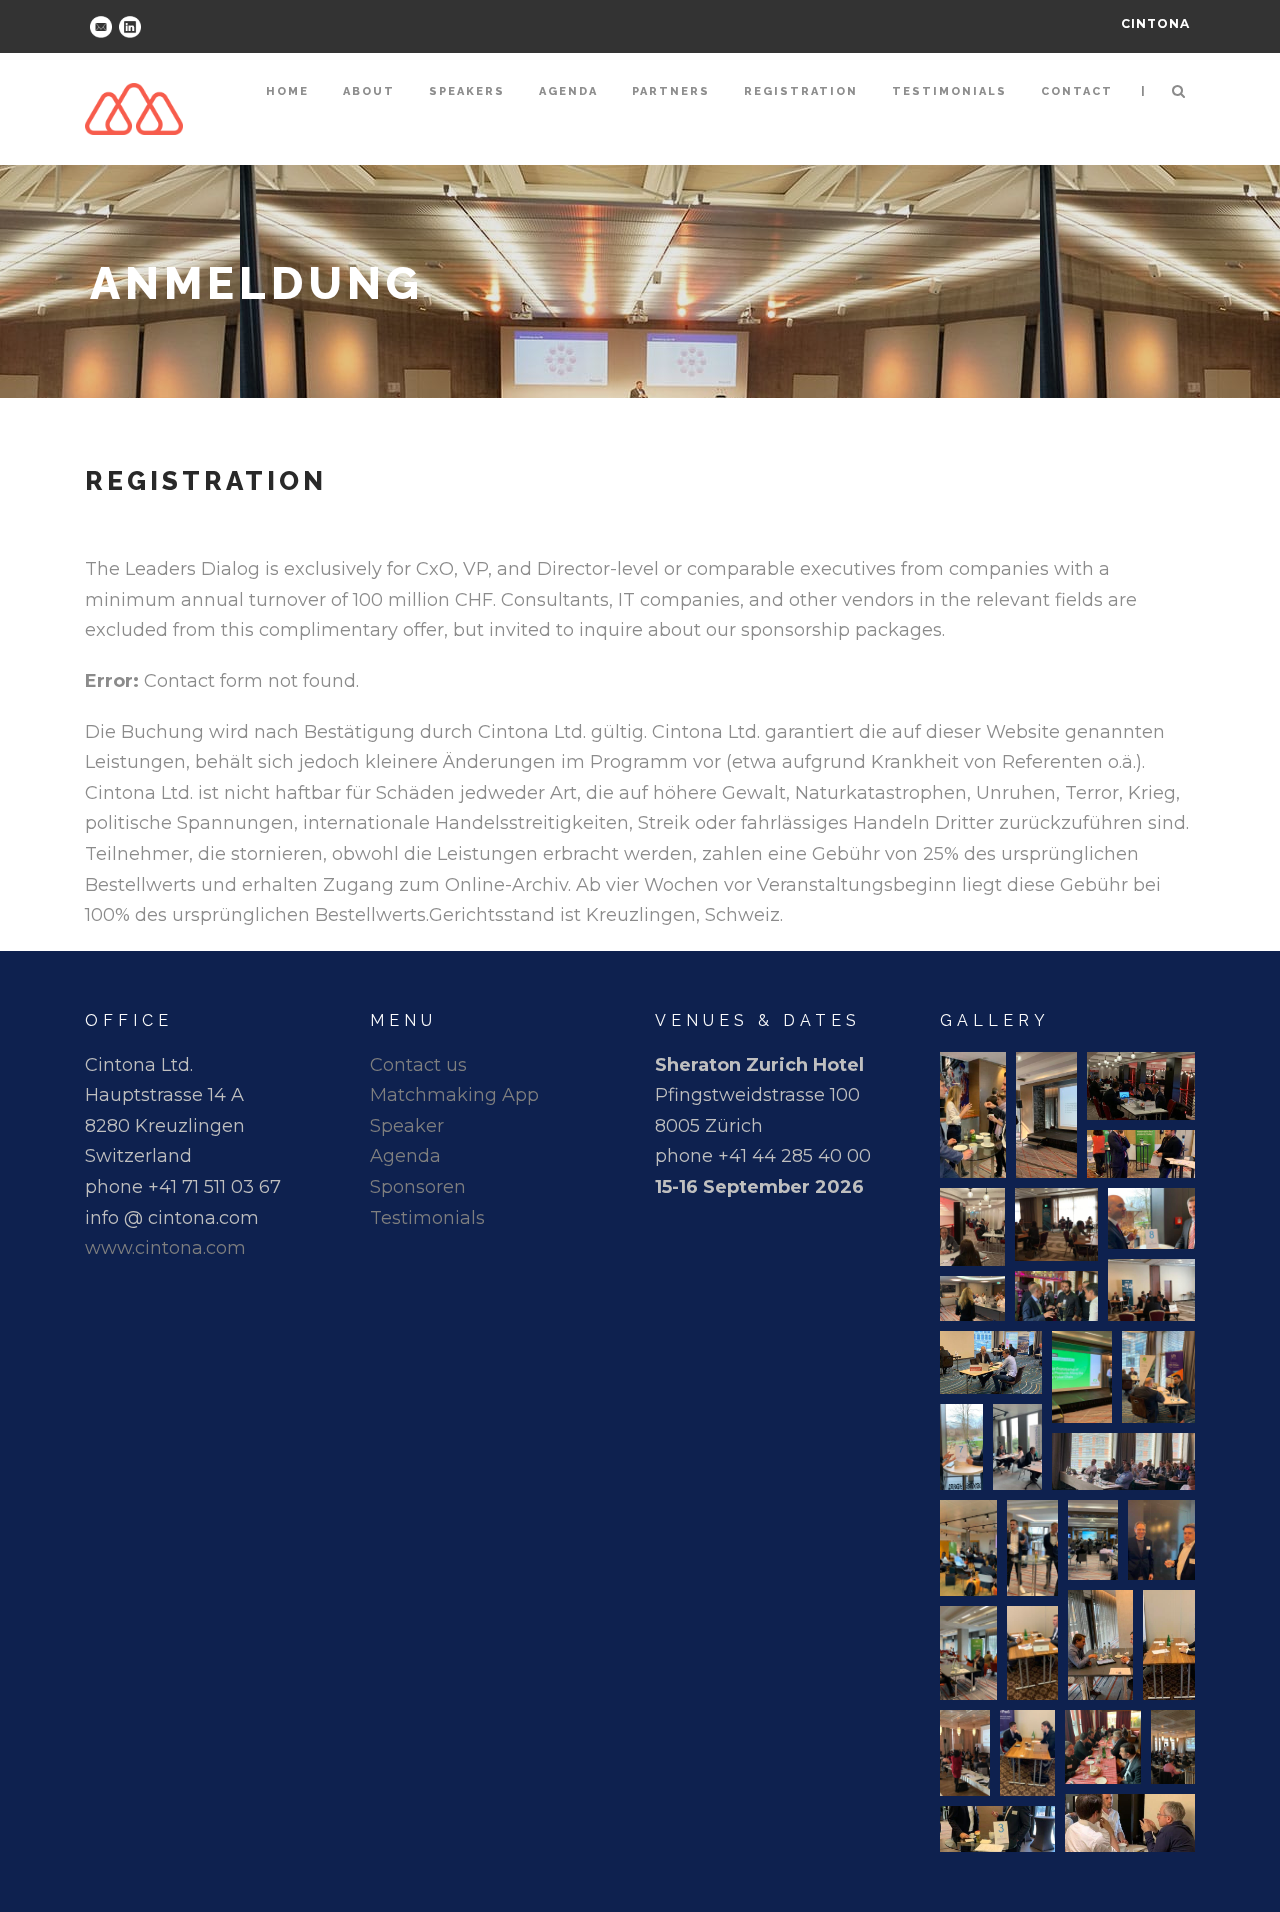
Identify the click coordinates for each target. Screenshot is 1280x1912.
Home (287, 91)
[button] (973, 1115)
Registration (801, 91)
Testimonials (949, 91)
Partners (671, 91)
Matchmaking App (454, 1095)
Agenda (568, 91)
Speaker (407, 1126)
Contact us (418, 1065)
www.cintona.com (165, 1248)
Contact (1077, 91)
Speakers (467, 91)
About (369, 91)
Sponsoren (418, 1187)
